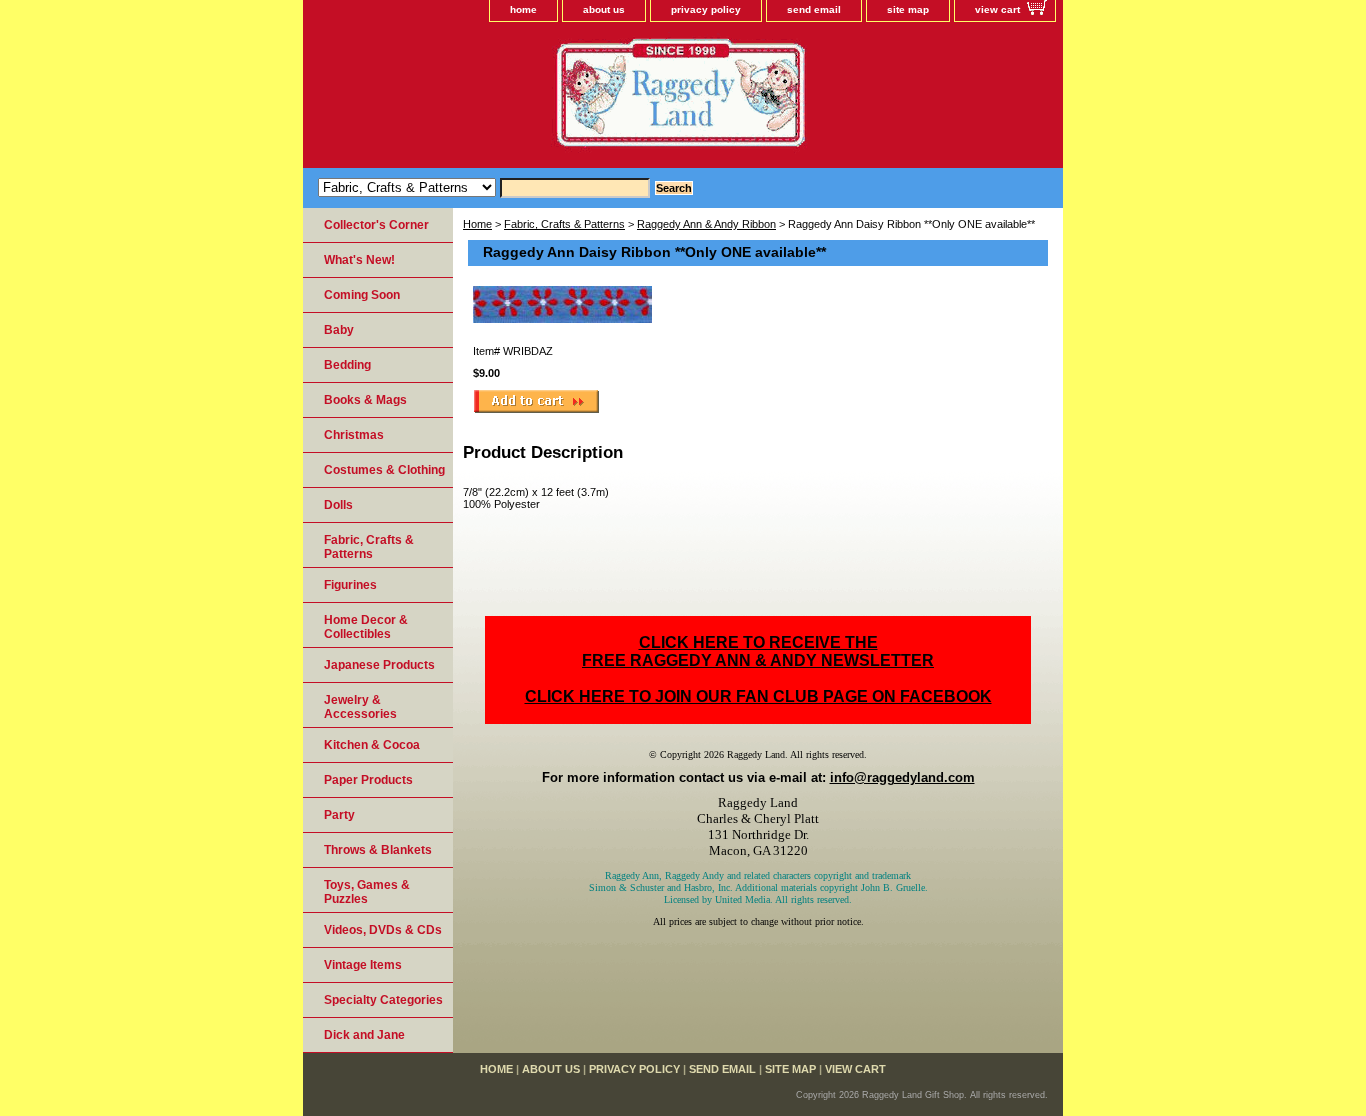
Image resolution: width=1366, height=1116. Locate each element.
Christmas (354, 435)
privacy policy (706, 9)
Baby (339, 330)
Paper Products (368, 780)
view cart (997, 9)
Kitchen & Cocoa (372, 745)
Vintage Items (363, 965)
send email (814, 9)
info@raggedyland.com (902, 777)
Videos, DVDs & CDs (383, 930)
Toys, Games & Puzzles (367, 892)
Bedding (347, 365)
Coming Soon (362, 295)
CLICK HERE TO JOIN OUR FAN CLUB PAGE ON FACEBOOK (758, 696)
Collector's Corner (376, 225)
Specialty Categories (383, 1000)
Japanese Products (379, 665)
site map (908, 9)
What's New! (359, 260)
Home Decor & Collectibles (366, 627)
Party (339, 815)
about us (604, 9)
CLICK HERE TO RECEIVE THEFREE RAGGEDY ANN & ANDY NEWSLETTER (758, 651)
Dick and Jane (364, 1035)
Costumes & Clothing (384, 470)
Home (477, 224)
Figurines (350, 585)
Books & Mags (365, 400)
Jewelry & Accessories (360, 707)
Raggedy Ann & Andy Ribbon (706, 224)
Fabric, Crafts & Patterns (564, 224)
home (523, 9)
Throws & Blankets (378, 850)
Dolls (338, 505)
